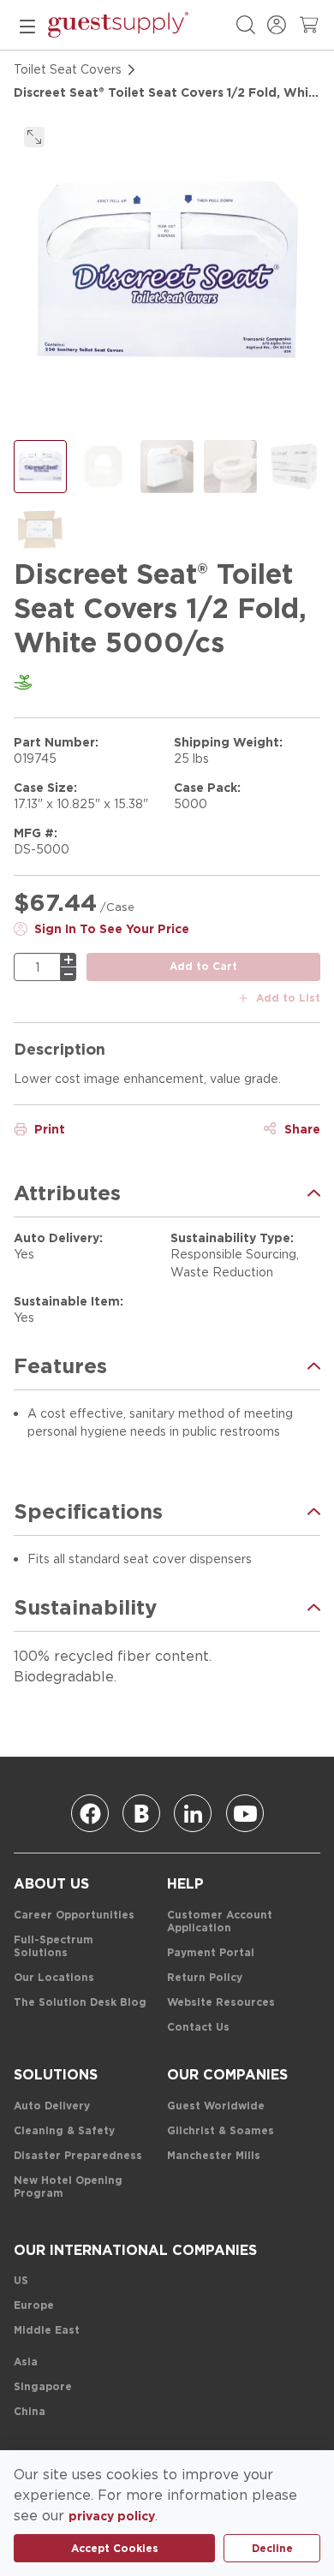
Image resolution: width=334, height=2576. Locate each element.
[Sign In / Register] (277, 25)
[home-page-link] (118, 25)
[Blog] (141, 1813)
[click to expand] (34, 137)
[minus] (69, 974)
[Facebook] (90, 1813)
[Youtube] (245, 1813)
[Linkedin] (193, 1813)
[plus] (69, 960)
